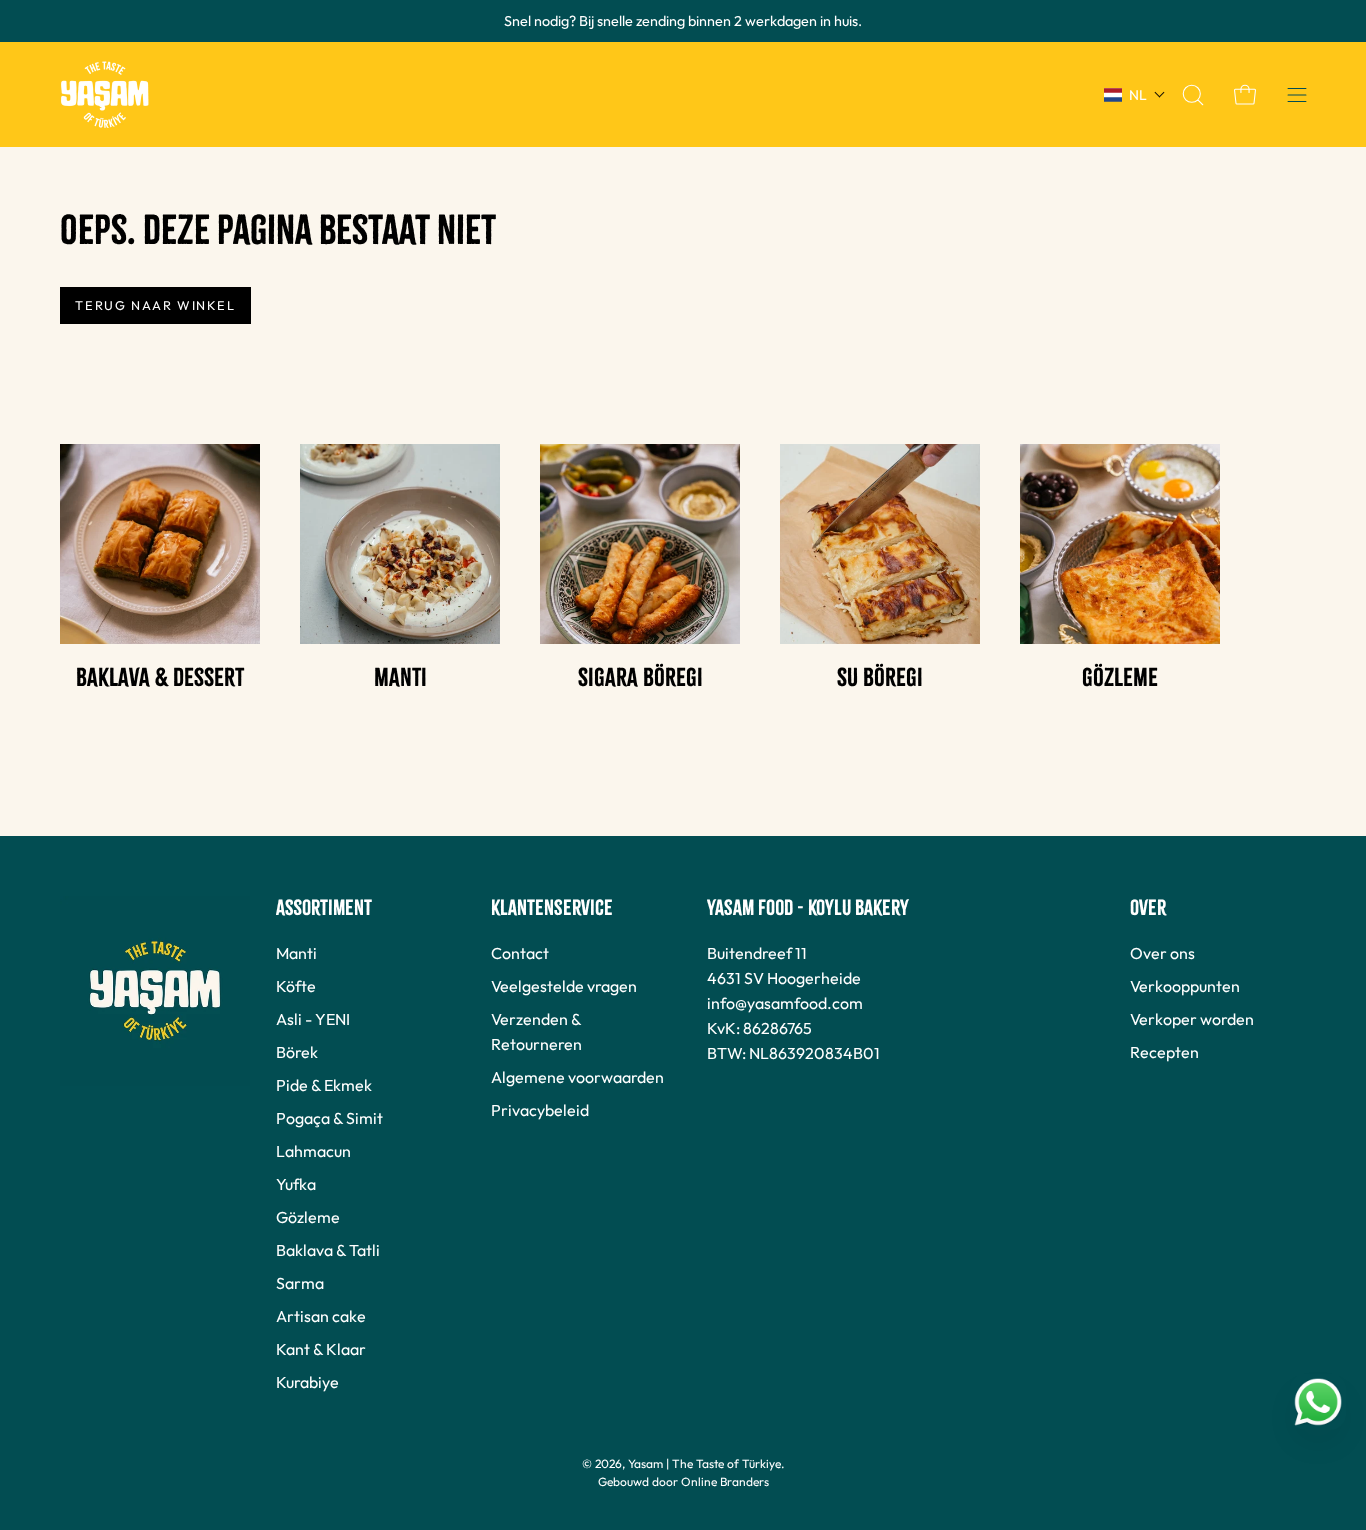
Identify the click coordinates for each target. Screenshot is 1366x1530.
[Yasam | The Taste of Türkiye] (105, 94)
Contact (520, 953)
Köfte (296, 986)
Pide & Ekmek (324, 1085)
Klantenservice (552, 908)
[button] (1193, 94)
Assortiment (324, 908)
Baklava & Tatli (328, 1250)
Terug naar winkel (155, 305)
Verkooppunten (1185, 986)
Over (1148, 908)
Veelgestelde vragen (564, 986)
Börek (297, 1052)
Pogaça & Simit (329, 1118)
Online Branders (725, 1481)
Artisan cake (321, 1316)
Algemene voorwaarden (577, 1077)
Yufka (296, 1184)
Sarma (300, 1283)
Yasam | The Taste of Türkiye (704, 1463)
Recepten (1164, 1052)
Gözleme (308, 1217)
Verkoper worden (1192, 1019)
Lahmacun (313, 1151)
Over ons (1162, 953)
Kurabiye (307, 1382)
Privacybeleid (540, 1110)
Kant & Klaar (321, 1349)
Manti (296, 953)
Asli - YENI (313, 1019)
